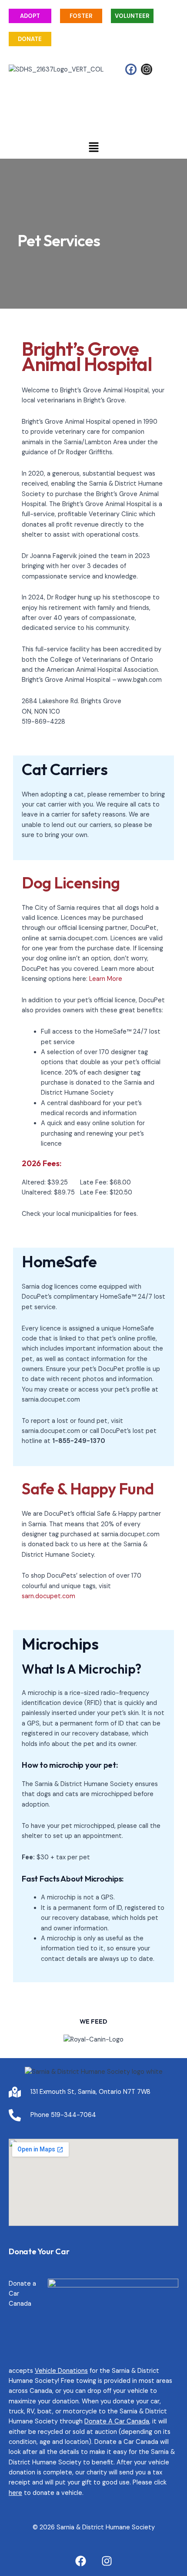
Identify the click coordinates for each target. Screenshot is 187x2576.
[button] (93, 148)
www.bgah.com (140, 680)
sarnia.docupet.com (51, 1400)
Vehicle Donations (61, 2371)
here (15, 2493)
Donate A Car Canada (117, 2421)
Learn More (106, 979)
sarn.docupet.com (48, 1596)
